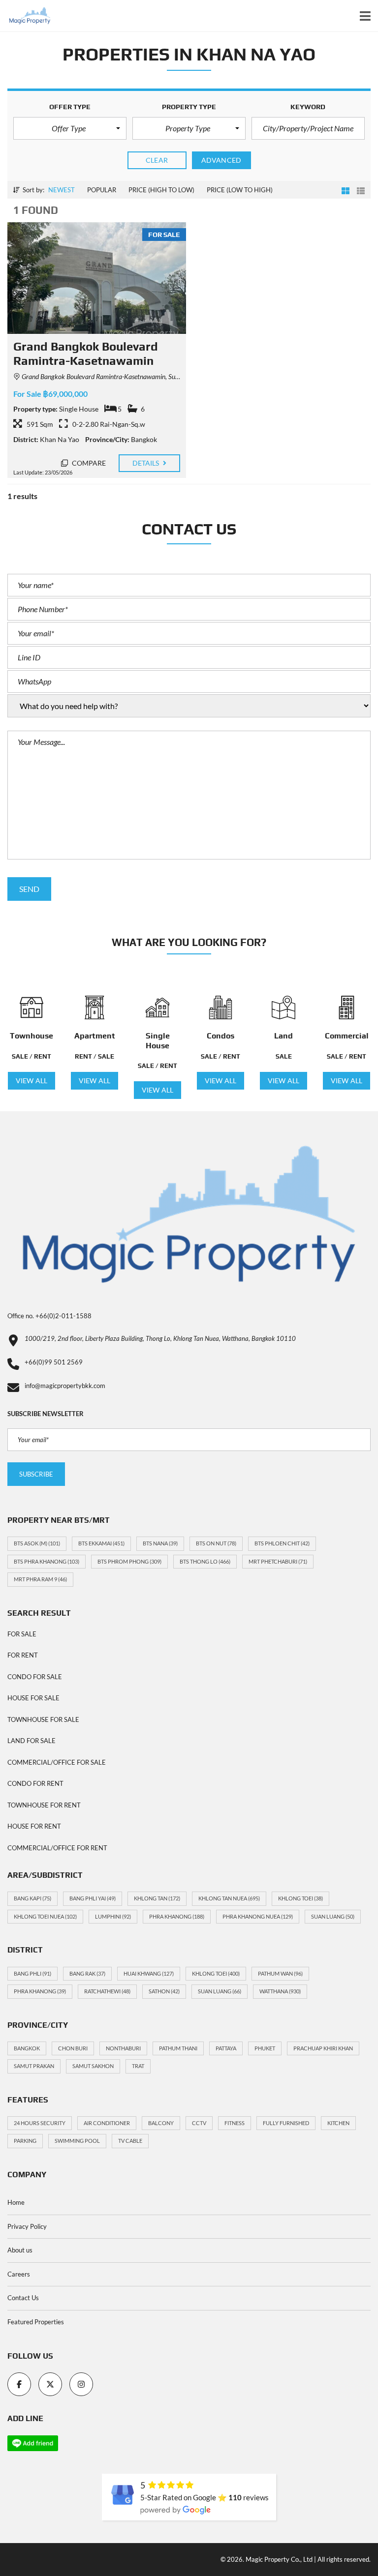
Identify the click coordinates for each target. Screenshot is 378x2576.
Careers (19, 2274)
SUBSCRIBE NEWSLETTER (46, 1414)
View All (31, 1081)
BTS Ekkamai (101, 1543)
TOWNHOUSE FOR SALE (43, 1719)
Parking (25, 2141)
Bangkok (27, 2048)
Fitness (235, 2123)
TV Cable (130, 2141)
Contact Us (23, 2298)
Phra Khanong (177, 1916)
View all (157, 1090)
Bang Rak (87, 1973)
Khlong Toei (300, 1898)
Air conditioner (107, 2123)
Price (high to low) (161, 190)
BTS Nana (160, 1543)
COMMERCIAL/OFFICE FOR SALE (57, 1762)
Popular (102, 190)
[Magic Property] (26, 16)
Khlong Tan (157, 1898)
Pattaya (226, 2048)
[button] (70, 128)
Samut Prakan (34, 2066)
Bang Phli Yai (93, 1898)
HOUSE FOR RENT (34, 1826)
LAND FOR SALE (31, 1741)
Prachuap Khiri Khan (323, 2048)
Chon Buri (73, 2048)
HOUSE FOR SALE (33, 1698)
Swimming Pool (77, 2141)
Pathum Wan (280, 1973)
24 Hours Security (40, 2123)
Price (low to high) (240, 190)
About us (20, 2250)
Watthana (280, 1991)
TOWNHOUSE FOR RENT (44, 1805)
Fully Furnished (286, 2123)
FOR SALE (22, 1634)
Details (147, 463)
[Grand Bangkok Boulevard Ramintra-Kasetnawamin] (97, 278)
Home (16, 2202)
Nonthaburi (123, 2048)
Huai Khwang (149, 1973)
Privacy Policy (27, 2226)
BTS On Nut (216, 1543)
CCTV (199, 2123)
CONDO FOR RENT (35, 1783)
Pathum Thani (178, 2048)
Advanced (221, 160)
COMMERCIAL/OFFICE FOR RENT (57, 1848)
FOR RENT (23, 1655)
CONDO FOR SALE (35, 1677)
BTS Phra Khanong (47, 1561)
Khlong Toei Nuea (45, 1916)
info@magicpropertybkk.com (65, 1386)
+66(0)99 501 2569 (54, 1362)
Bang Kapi (32, 1898)
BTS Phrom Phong (129, 1561)
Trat (138, 2066)
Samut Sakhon (93, 2066)
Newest (62, 190)
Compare (88, 463)
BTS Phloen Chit (282, 1543)
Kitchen (338, 2123)
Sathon (164, 1991)
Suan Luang (333, 1916)
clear (157, 160)
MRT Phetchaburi (278, 1561)
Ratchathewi (107, 1991)
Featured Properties (36, 2322)
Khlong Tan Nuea (229, 1898)
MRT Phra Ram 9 (40, 1579)
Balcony (161, 2123)
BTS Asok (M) (37, 1543)
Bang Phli (32, 1973)
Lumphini (113, 1916)
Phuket (265, 2048)
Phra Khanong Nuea (258, 1916)
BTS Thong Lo (205, 1561)
